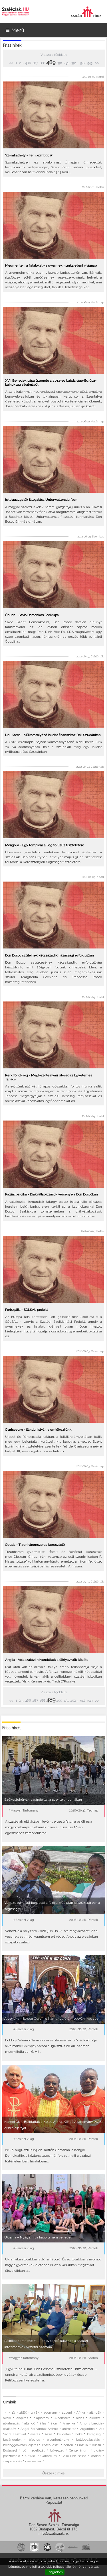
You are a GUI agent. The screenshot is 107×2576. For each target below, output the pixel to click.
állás (43, 2423)
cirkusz (30, 2456)
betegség (94, 2434)
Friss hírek (12, 45)
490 (59, 63)
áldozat (95, 2418)
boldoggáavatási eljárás (21, 2445)
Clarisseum (49, 2456)
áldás (80, 2418)
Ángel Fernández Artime (39, 2429)
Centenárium (79, 2451)
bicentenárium (58, 2440)
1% (13, 2413)
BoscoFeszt (51, 2445)
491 (66, 63)
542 (83, 63)
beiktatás (64, 2434)
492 (73, 63)
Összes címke (53, 2473)
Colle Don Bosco (74, 2456)
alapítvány (41, 2418)
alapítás (22, 2418)
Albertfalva (62, 2418)
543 (90, 63)
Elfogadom (55, 2572)
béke (79, 2434)
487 (35, 63)
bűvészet (57, 2451)
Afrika (81, 2413)
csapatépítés (12, 2461)
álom (54, 2423)
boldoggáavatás (88, 2440)
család (96, 2456)
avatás (35, 2434)
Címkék (10, 2402)
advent (67, 2413)
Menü (18, 30)
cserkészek (33, 2461)
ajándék (95, 2413)
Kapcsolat (54, 2502)
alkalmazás (11, 2423)
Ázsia (49, 2434)
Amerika (69, 2423)
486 (28, 63)
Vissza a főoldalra (54, 55)
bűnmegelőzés (34, 2451)
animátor (69, 2429)
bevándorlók (12, 2440)
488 (43, 63)
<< (12, 63)
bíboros (34, 2440)
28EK (23, 2413)
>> (97, 63)
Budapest (10, 2451)
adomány (51, 2413)
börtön (68, 2445)
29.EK (35, 2413)
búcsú (96, 2445)
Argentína (87, 2429)
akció (7, 2418)
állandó (30, 2423)
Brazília (82, 2445)
